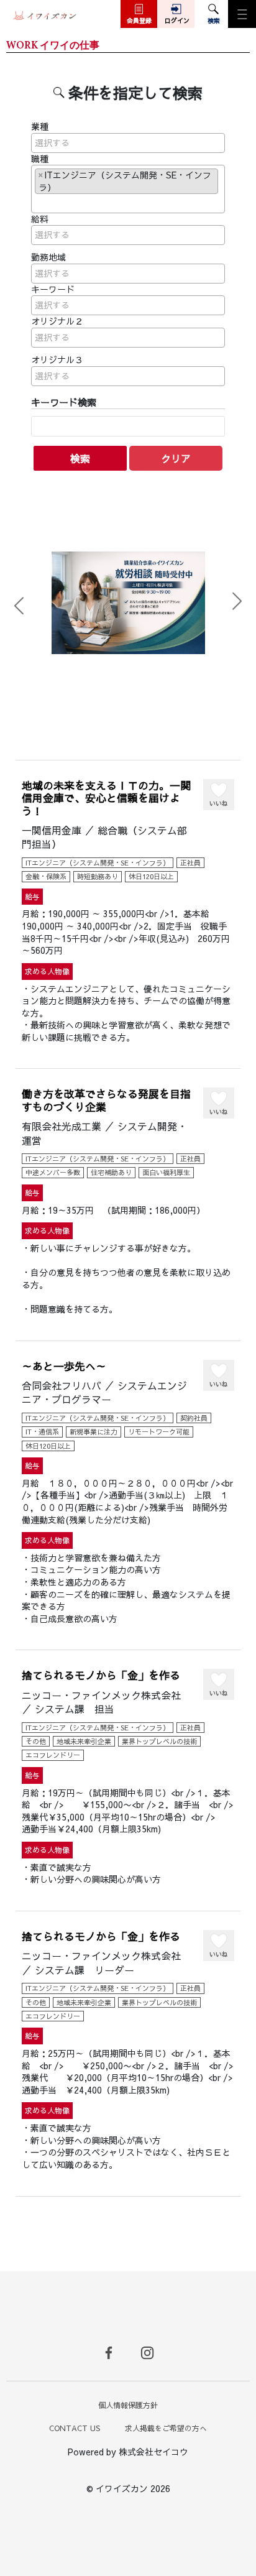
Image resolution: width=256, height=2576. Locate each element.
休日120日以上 (151, 876)
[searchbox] (128, 143)
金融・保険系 (46, 876)
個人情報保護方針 (128, 2405)
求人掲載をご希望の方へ (166, 2428)
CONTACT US (75, 2428)
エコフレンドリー (53, 1755)
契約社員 (194, 1418)
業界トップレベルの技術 (159, 1741)
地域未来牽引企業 (84, 1741)
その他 (36, 1741)
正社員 (190, 863)
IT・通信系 (42, 1432)
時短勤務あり (98, 876)
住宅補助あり (111, 1172)
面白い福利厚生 (166, 1172)
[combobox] (128, 143)
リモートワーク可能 (159, 1432)
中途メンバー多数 (53, 1172)
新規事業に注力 (94, 1432)
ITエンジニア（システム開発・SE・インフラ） (98, 863)
